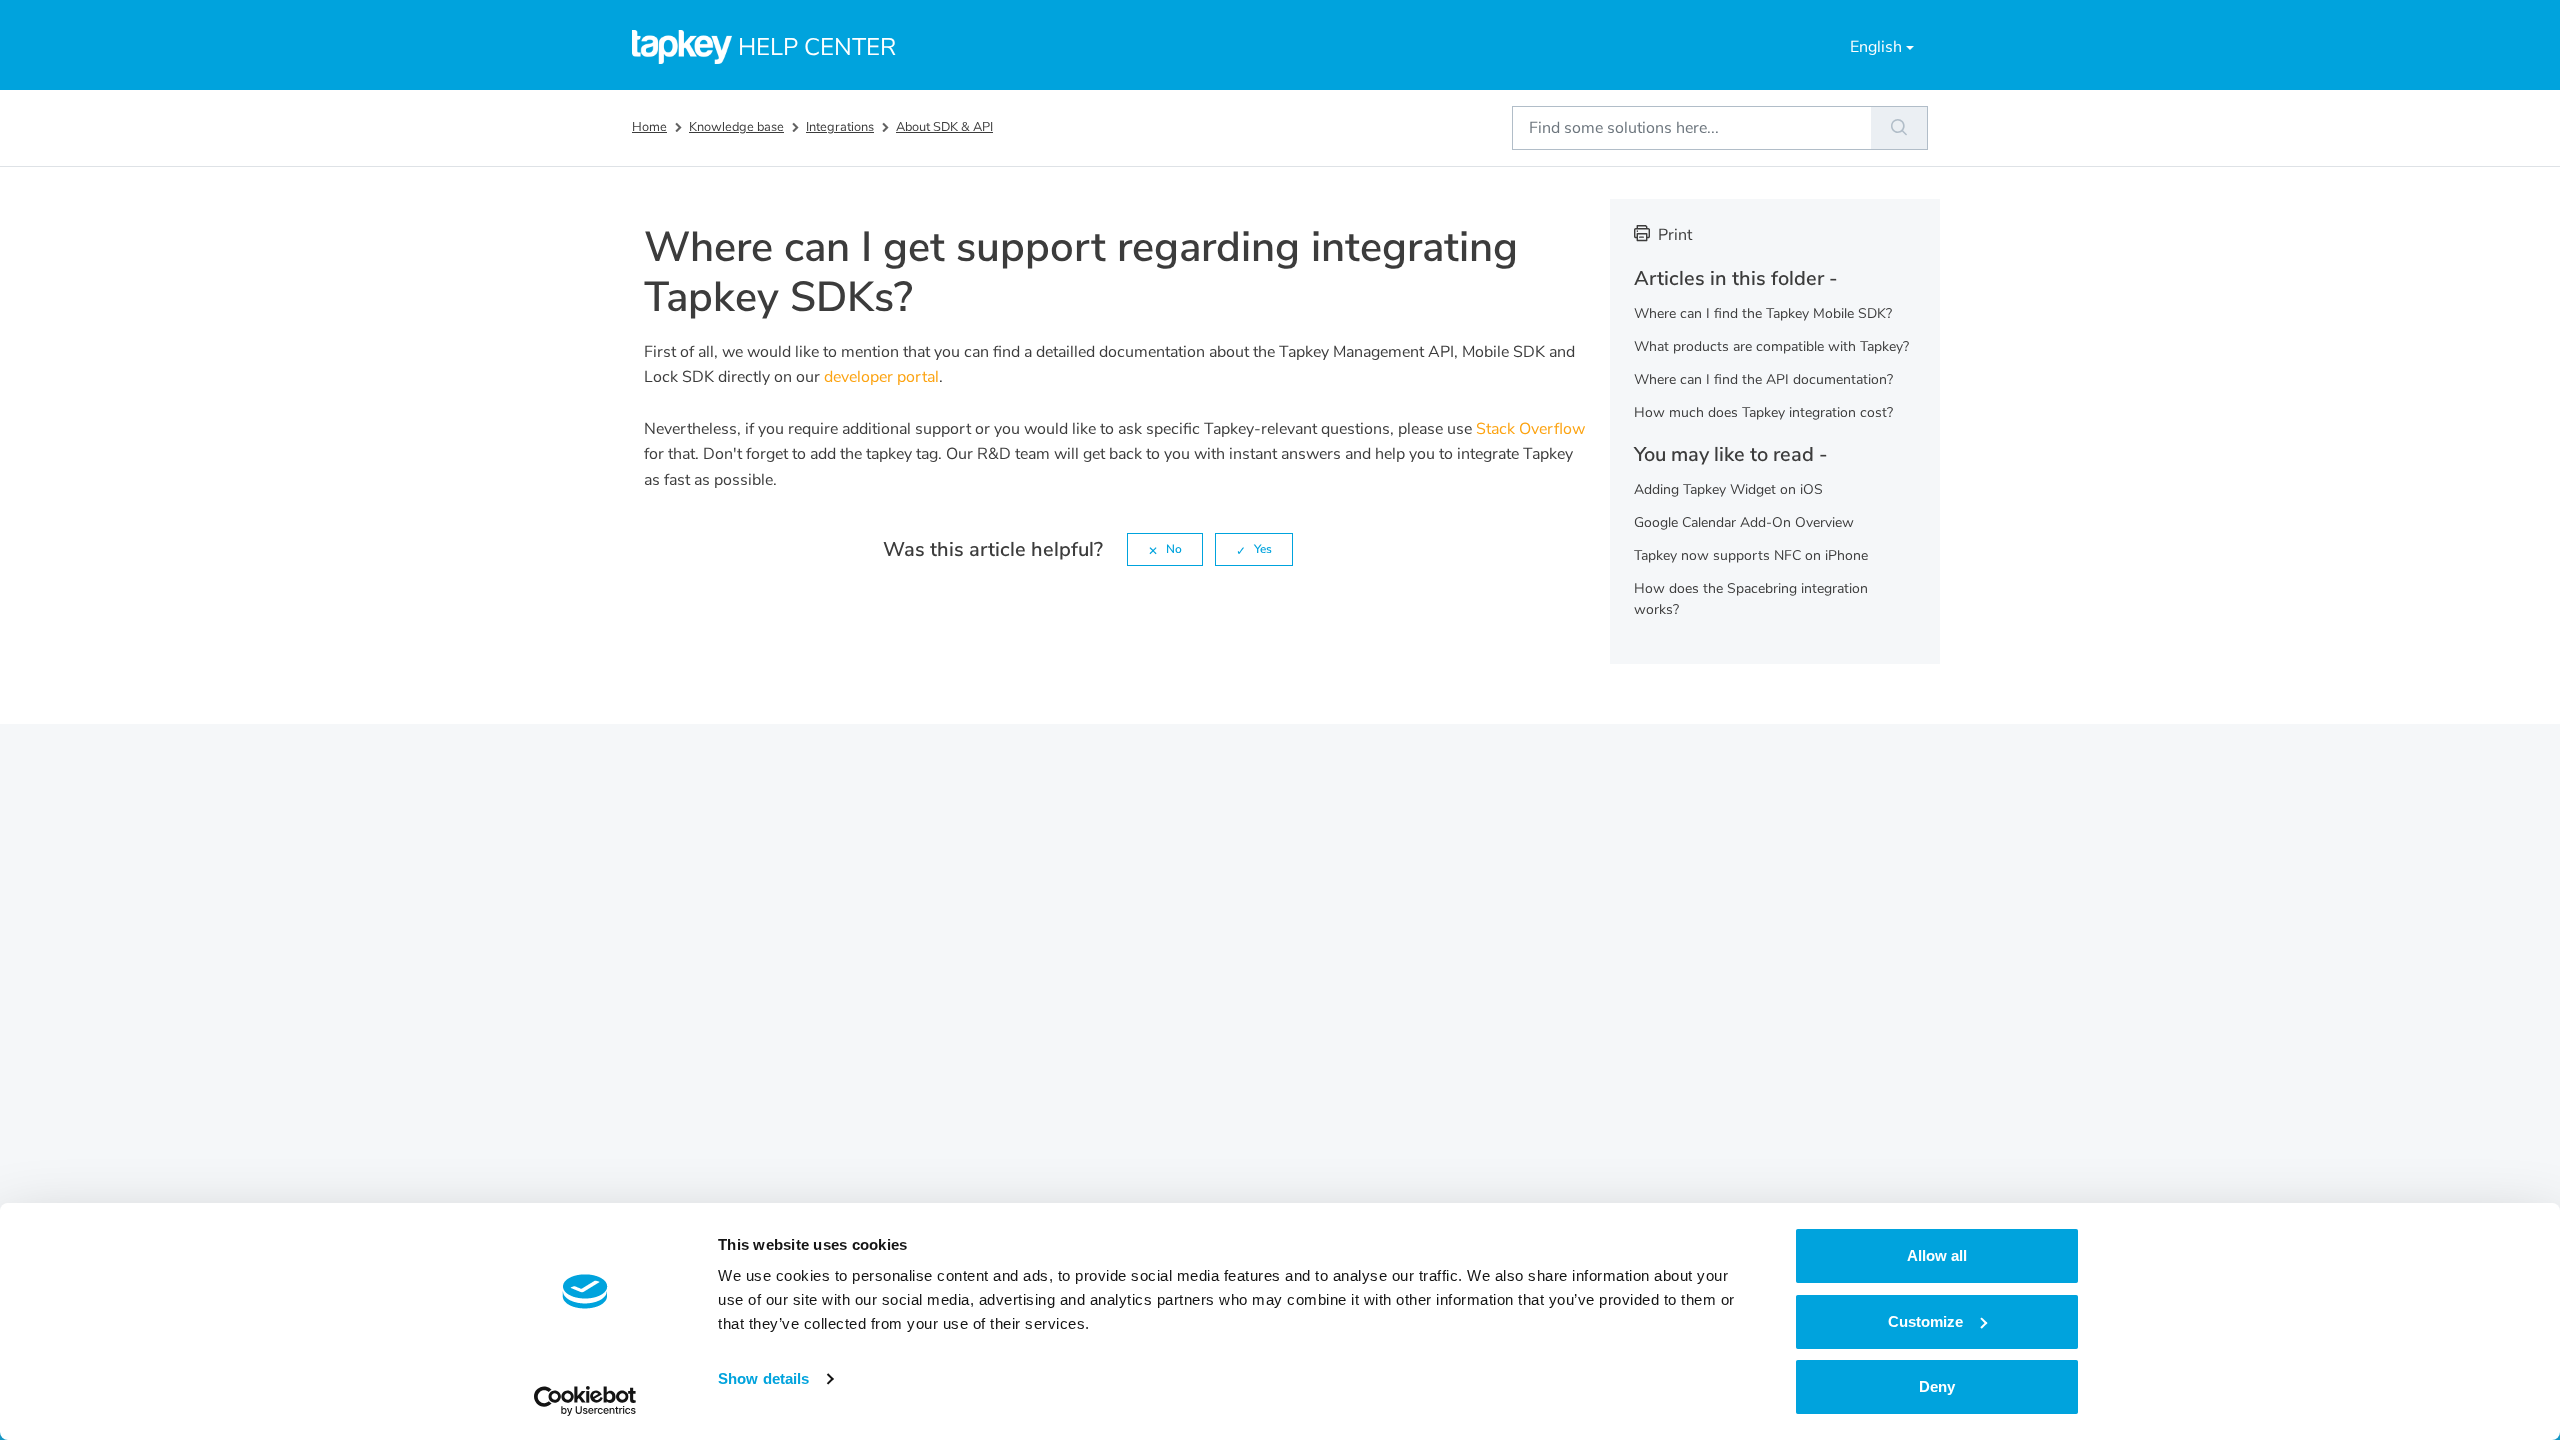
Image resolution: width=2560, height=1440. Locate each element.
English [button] (1876, 47)
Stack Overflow (1530, 429)
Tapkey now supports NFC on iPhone (1751, 555)
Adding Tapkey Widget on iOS (1728, 489)
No (1174, 549)
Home (649, 127)
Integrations (840, 127)
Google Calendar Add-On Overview (1744, 522)
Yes (1263, 549)
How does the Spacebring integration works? (1751, 599)
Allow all (1937, 1255)
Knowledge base (736, 127)
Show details (763, 1378)
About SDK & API (944, 127)
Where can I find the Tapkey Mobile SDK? (1763, 313)
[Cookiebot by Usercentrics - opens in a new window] (585, 1401)
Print (1675, 235)
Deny (1937, 1386)
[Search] (1899, 128)
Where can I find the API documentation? (1763, 379)
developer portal (881, 377)
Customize (1925, 1321)
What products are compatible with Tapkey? (1771, 346)
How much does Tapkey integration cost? (1763, 412)
